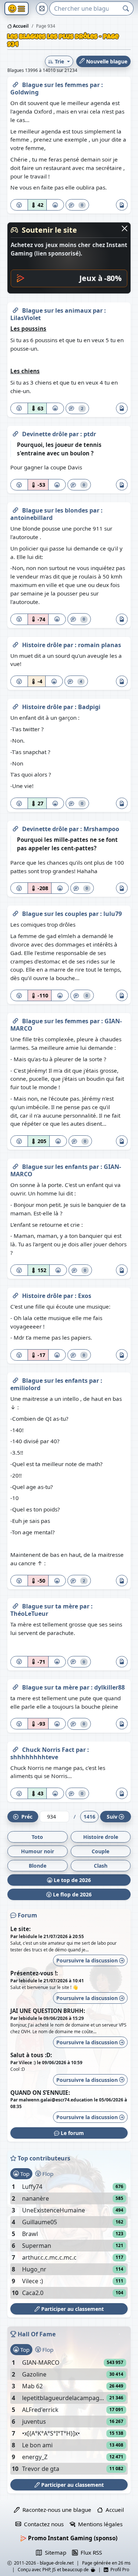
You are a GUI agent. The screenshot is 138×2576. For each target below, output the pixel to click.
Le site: (20, 1929)
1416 (89, 1817)
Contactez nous (42, 2524)
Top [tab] (24, 2174)
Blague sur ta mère (51, 1606)
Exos (85, 1296)
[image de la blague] (122, 205)
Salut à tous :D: (31, 2055)
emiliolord (25, 1388)
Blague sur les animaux (57, 310)
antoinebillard (31, 518)
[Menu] (17, 9)
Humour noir (38, 1851)
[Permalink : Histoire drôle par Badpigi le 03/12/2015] (15, 705)
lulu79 (113, 914)
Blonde (38, 1866)
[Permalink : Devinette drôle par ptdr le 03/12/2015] (15, 433)
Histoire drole (101, 1837)
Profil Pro (119, 2570)
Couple (100, 1851)
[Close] (125, 228)
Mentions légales (99, 2524)
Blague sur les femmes (56, 85)
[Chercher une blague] (126, 8)
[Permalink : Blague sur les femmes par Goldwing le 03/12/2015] (15, 83)
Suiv (112, 1817)
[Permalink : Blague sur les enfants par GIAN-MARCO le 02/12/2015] (15, 1165)
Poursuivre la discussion (88, 1960)
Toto (37, 1837)
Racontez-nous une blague (55, 2510)
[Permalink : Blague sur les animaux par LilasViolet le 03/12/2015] (15, 309)
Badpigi (89, 707)
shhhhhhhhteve (34, 1757)
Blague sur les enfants (56, 1167)
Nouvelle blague (106, 61)
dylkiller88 (109, 1687)
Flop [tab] (47, 2174)
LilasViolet (26, 318)
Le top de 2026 (72, 1880)
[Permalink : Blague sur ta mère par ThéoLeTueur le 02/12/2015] (15, 1605)
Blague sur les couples (55, 914)
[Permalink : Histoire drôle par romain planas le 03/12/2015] (15, 643)
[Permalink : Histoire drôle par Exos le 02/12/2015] (15, 1294)
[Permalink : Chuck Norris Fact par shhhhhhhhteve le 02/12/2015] (15, 1748)
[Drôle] (55, 205)
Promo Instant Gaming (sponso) (72, 2538)
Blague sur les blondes (56, 510)
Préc (25, 1817)
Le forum (72, 2133)
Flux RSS (90, 2552)
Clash (101, 1866)
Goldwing (24, 92)
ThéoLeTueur (29, 1614)
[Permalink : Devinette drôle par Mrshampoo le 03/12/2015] (15, 827)
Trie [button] (59, 61)
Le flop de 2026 (72, 1894)
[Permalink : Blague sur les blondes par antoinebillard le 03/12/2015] (15, 509)
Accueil (20, 26)
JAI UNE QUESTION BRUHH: (48, 2011)
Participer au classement (72, 2309)
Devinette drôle (45, 434)
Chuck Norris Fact (49, 1750)
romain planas (100, 645)
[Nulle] (19, 205)
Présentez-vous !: (34, 1973)
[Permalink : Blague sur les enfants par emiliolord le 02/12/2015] (15, 1379)
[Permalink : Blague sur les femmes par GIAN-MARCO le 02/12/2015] (15, 1020)
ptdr (90, 434)
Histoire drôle (43, 645)
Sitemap (54, 2552)
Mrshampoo (101, 829)
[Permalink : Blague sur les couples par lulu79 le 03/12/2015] (15, 912)
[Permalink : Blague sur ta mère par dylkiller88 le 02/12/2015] (15, 1686)
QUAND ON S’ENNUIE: (40, 2093)
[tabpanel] (69, 2240)
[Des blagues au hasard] (42, 8)
